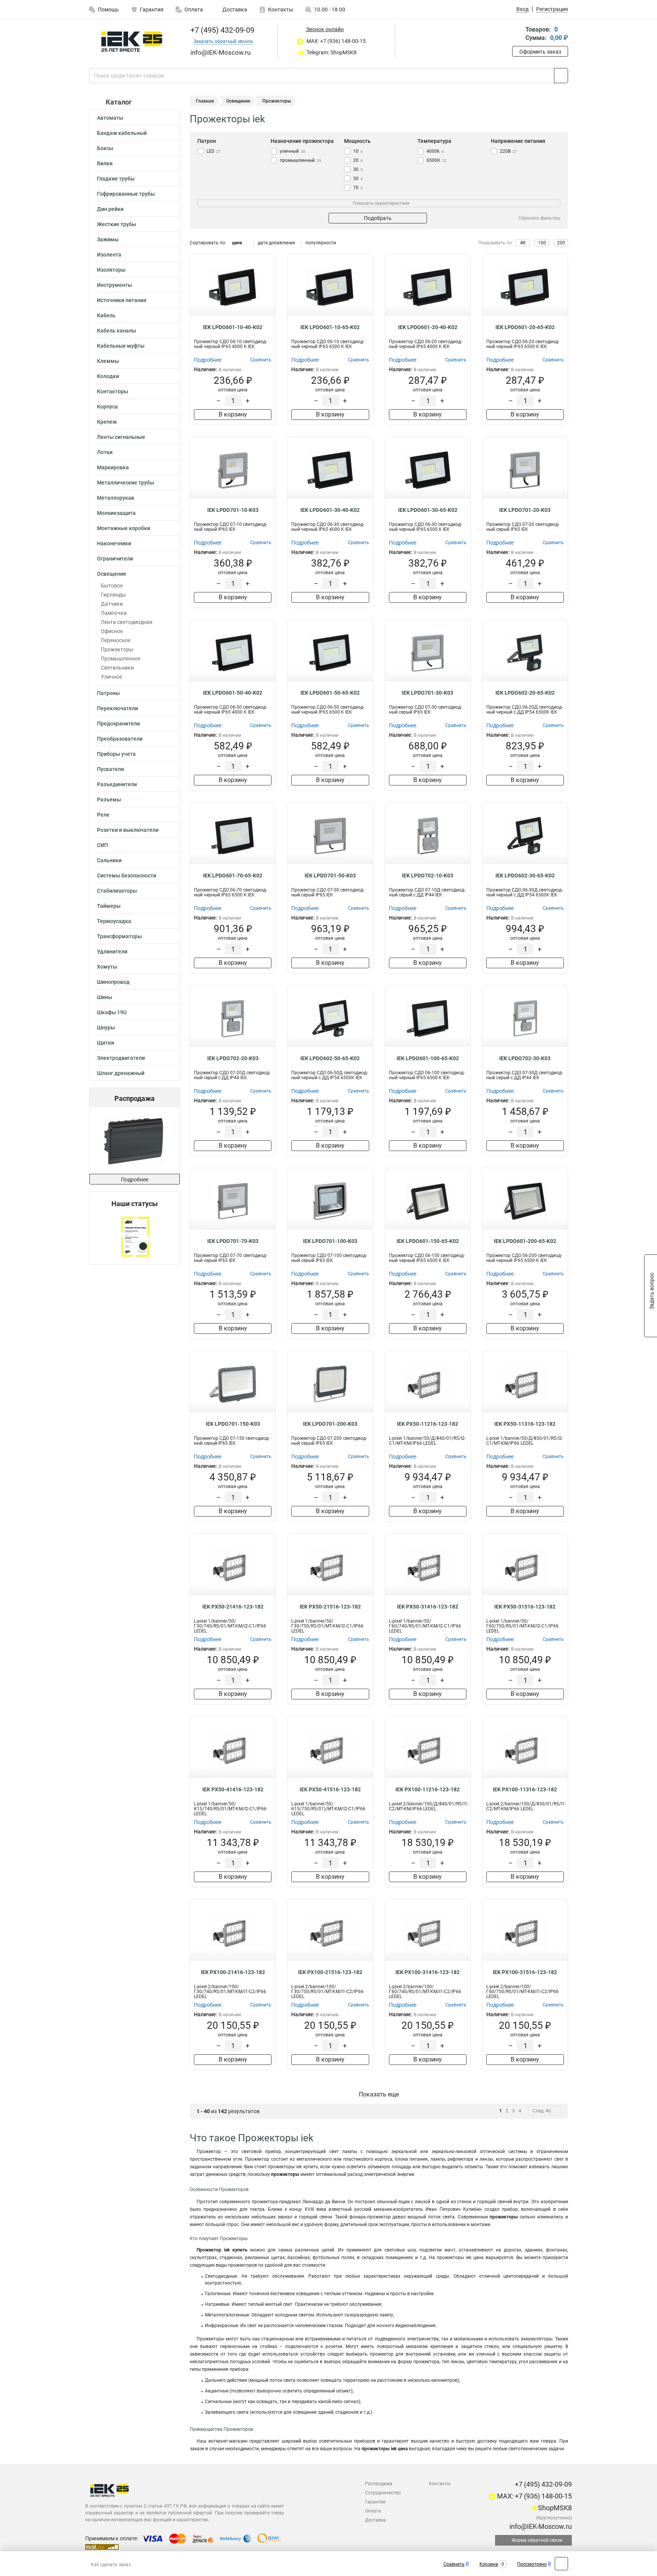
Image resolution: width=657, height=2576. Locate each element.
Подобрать (378, 218)
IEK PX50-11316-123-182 (525, 1424)
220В (509, 151)
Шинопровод (113, 982)
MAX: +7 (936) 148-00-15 (336, 41)
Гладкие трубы (116, 179)
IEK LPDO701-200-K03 (330, 1424)
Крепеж (107, 422)
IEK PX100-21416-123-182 (233, 1972)
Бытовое (112, 586)
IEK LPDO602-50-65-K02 (330, 1058)
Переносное (116, 640)
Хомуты (107, 967)
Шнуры (106, 1028)
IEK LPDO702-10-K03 (428, 876)
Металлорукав (116, 498)
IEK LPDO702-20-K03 (233, 1058)
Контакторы (113, 391)
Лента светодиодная (127, 622)
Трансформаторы (119, 936)
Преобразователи (120, 739)
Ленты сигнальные (121, 437)
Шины (105, 997)
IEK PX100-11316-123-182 (525, 1789)
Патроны (108, 693)
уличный (293, 151)
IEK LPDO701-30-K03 (428, 693)
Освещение (112, 574)
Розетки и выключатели (128, 830)
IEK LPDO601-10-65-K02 (330, 327)
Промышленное (121, 659)
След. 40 (542, 2111)
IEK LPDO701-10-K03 (233, 510)
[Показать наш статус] (135, 1236)
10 (358, 151)
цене (237, 243)
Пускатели (110, 769)
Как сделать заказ (111, 2565)
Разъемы (109, 800)
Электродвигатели (121, 1058)
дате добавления (276, 243)
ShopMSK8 (554, 2508)
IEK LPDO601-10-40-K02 (233, 327)
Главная (205, 101)
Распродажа (379, 2484)
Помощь (108, 9)
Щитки (106, 1043)
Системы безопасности (127, 876)
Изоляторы (111, 270)
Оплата (194, 9)
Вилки (105, 163)
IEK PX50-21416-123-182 (233, 1607)
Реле (103, 815)
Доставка (234, 9)
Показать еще (379, 2094)
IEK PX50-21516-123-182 (330, 1607)
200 (561, 243)
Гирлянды (113, 595)
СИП (102, 845)
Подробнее (135, 1180)
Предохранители (118, 724)
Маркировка (113, 467)
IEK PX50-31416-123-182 (428, 1607)
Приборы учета (116, 754)
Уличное (111, 677)
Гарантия (152, 9)
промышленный (301, 160)
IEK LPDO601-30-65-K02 (428, 510)
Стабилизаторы (117, 891)
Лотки (105, 452)
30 (358, 169)
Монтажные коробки (124, 528)
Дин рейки (110, 209)
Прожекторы (117, 649)
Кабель (106, 315)
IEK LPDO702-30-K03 (525, 1058)
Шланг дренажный (121, 1073)
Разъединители (117, 784)
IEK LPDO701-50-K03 (330, 876)
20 (358, 160)
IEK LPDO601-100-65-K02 (428, 1058)
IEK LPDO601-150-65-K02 (428, 1241)
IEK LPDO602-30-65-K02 (525, 876)
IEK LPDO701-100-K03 (330, 1241)
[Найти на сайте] (561, 76)
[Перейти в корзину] (517, 34)
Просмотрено (532, 2564)
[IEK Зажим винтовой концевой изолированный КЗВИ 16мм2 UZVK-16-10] (139, 1141)
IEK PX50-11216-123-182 (428, 1424)
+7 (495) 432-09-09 (221, 30)
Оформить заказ (540, 52)
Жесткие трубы (117, 224)
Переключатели (117, 708)
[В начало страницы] (561, 2564)
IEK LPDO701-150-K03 (233, 1424)
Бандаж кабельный (122, 133)
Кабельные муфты (121, 346)
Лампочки (114, 613)
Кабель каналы (117, 331)
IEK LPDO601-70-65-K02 (233, 876)
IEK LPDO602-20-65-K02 (525, 693)
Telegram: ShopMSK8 (331, 52)
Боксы (105, 148)
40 (523, 243)
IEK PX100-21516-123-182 (330, 1972)
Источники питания (122, 300)
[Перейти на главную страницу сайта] (132, 42)
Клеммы (108, 361)
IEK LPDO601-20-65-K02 (525, 327)
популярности (321, 243)
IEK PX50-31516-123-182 (525, 1607)
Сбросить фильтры (540, 218)
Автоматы (110, 118)
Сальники (109, 860)
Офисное (112, 631)
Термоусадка (114, 921)
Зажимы (108, 239)
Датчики (112, 604)
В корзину (233, 414)
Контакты (281, 9)
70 (358, 188)
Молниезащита (116, 513)
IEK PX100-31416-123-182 (428, 1972)
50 (358, 179)
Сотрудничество (383, 2493)
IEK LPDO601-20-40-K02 (428, 327)
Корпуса (107, 407)
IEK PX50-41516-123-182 (330, 1789)
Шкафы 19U (112, 1012)
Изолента (109, 255)
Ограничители (115, 559)
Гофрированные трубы (126, 194)
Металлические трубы (125, 483)
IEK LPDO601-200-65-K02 (525, 1241)
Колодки (108, 376)
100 (542, 243)
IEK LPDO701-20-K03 (525, 510)
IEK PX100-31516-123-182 (525, 1972)
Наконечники (114, 543)
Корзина (489, 2564)
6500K (437, 160)
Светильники (117, 668)
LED (214, 151)
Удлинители (112, 952)
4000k (435, 151)
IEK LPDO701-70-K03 (233, 1241)
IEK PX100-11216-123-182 (428, 1789)
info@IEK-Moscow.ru (540, 2526)
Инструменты (114, 285)
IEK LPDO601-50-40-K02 (233, 693)
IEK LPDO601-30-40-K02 (330, 510)
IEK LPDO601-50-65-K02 (330, 693)
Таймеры (109, 906)
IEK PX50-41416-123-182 (233, 1789)
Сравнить (454, 2564)
